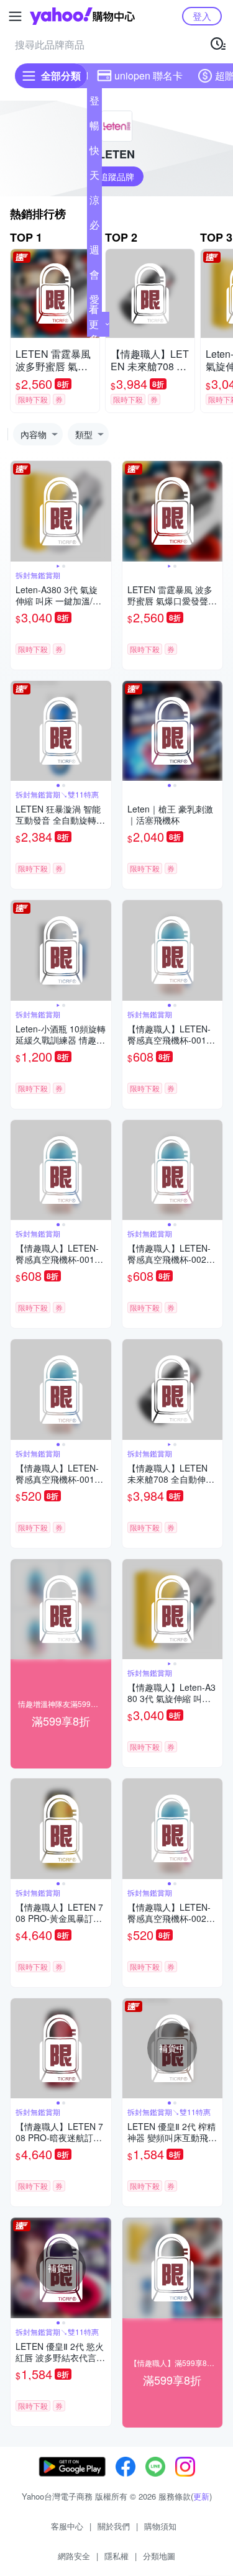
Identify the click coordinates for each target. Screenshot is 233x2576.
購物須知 (160, 2526)
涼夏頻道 (94, 203)
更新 (201, 2496)
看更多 (94, 324)
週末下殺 (94, 252)
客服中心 (67, 2526)
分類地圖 (159, 2556)
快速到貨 (94, 153)
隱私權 (116, 2556)
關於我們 (114, 2526)
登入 (202, 16)
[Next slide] (103, 511)
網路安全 (74, 2556)
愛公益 (94, 302)
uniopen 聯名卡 (148, 75)
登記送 (94, 103)
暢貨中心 (94, 128)
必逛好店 (94, 227)
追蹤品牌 (117, 176)
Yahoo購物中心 (82, 16)
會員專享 (94, 277)
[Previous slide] (19, 511)
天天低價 (94, 178)
